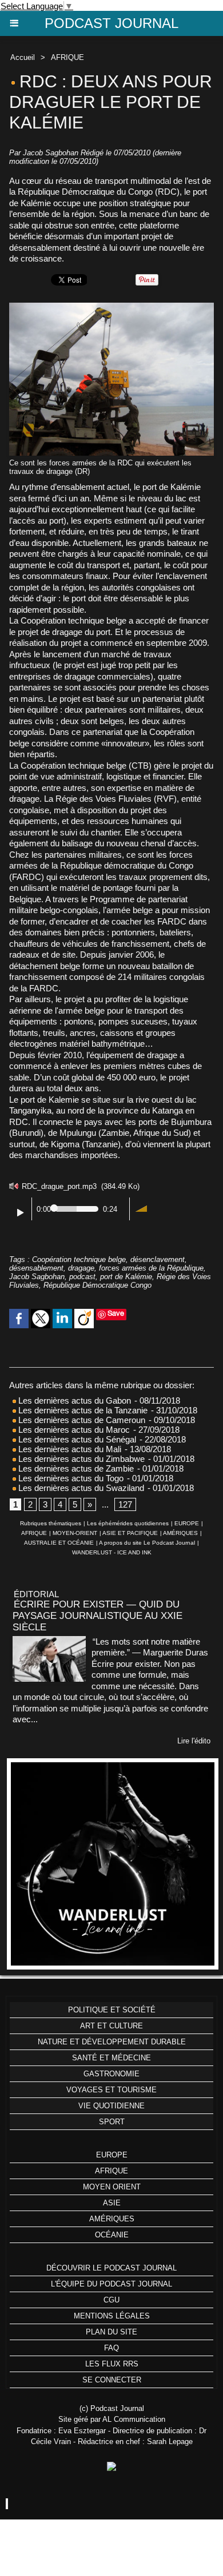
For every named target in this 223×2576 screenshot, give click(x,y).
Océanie (112, 2235)
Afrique (111, 2171)
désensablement (36, 1268)
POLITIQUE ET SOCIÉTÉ (112, 2010)
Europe (112, 2155)
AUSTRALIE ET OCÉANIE (59, 1543)
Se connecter (112, 2380)
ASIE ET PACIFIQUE (130, 1533)
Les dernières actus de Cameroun (81, 1420)
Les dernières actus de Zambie (75, 1468)
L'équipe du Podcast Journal (111, 2284)
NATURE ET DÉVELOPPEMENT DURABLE (112, 2042)
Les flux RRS (112, 2364)
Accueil (23, 57)
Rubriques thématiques (51, 1523)
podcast (82, 1277)
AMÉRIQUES (180, 1533)
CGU (111, 2300)
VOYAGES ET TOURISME (111, 2090)
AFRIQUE (67, 57)
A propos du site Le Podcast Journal (147, 1543)
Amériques (112, 2219)
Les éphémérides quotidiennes (128, 1523)
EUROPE (187, 1523)
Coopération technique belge (79, 1259)
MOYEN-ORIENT (75, 1533)
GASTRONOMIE (111, 2074)
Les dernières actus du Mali (69, 1449)
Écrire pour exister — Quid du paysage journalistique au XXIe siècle (97, 1616)
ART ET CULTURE (111, 2026)
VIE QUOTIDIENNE (111, 2106)
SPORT (112, 2122)
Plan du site (111, 2332)
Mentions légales (112, 2316)
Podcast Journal (111, 23)
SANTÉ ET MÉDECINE (111, 2058)
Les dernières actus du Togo (70, 1478)
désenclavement (158, 1259)
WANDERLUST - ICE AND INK (112, 1552)
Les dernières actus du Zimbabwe (80, 1459)
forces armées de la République (151, 1268)
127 (125, 1504)
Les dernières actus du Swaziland (80, 1488)
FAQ (111, 2348)
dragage (81, 1268)
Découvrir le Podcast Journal (111, 2268)
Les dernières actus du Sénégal (76, 1439)
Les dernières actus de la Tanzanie (82, 1410)
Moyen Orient (112, 2187)
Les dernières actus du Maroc (73, 1430)
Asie (112, 2203)
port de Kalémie (126, 1277)
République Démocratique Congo (97, 1285)
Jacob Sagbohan (37, 1277)
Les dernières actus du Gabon (73, 1400)
